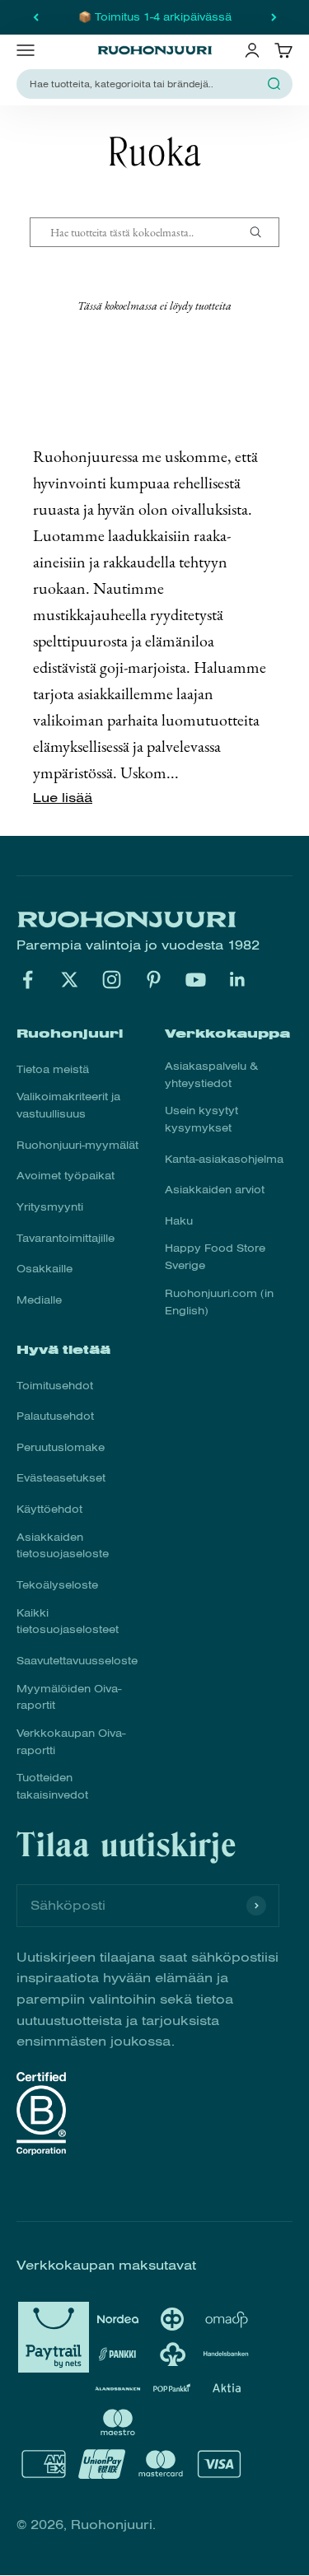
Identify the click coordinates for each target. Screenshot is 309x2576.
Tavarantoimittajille (66, 1239)
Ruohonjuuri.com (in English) (219, 1302)
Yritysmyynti (50, 1207)
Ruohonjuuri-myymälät (77, 1146)
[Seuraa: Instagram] (112, 980)
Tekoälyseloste (57, 1585)
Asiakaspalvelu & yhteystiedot (211, 1075)
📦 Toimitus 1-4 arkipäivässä (155, 17)
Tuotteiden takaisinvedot (52, 1787)
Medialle (39, 1300)
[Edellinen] (36, 17)
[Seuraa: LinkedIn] (238, 980)
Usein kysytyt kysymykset (201, 1120)
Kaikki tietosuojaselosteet (68, 1622)
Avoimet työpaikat (66, 1176)
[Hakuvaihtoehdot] (262, 232)
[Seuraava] (274, 17)
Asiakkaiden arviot (215, 1190)
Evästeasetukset (61, 1478)
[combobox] (145, 84)
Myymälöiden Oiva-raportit (69, 1698)
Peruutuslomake (61, 1448)
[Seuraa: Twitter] (70, 980)
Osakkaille (44, 1269)
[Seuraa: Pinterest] (154, 980)
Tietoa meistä (53, 1070)
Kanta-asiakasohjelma (224, 1160)
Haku (179, 1221)
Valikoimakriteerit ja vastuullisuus (68, 1106)
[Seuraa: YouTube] (196, 980)
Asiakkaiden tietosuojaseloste (63, 1546)
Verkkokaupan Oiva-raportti (71, 1742)
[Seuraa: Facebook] (28, 980)
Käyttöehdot (49, 1510)
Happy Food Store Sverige (215, 1257)
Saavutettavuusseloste (77, 1661)
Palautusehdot (55, 1416)
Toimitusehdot (55, 1386)
